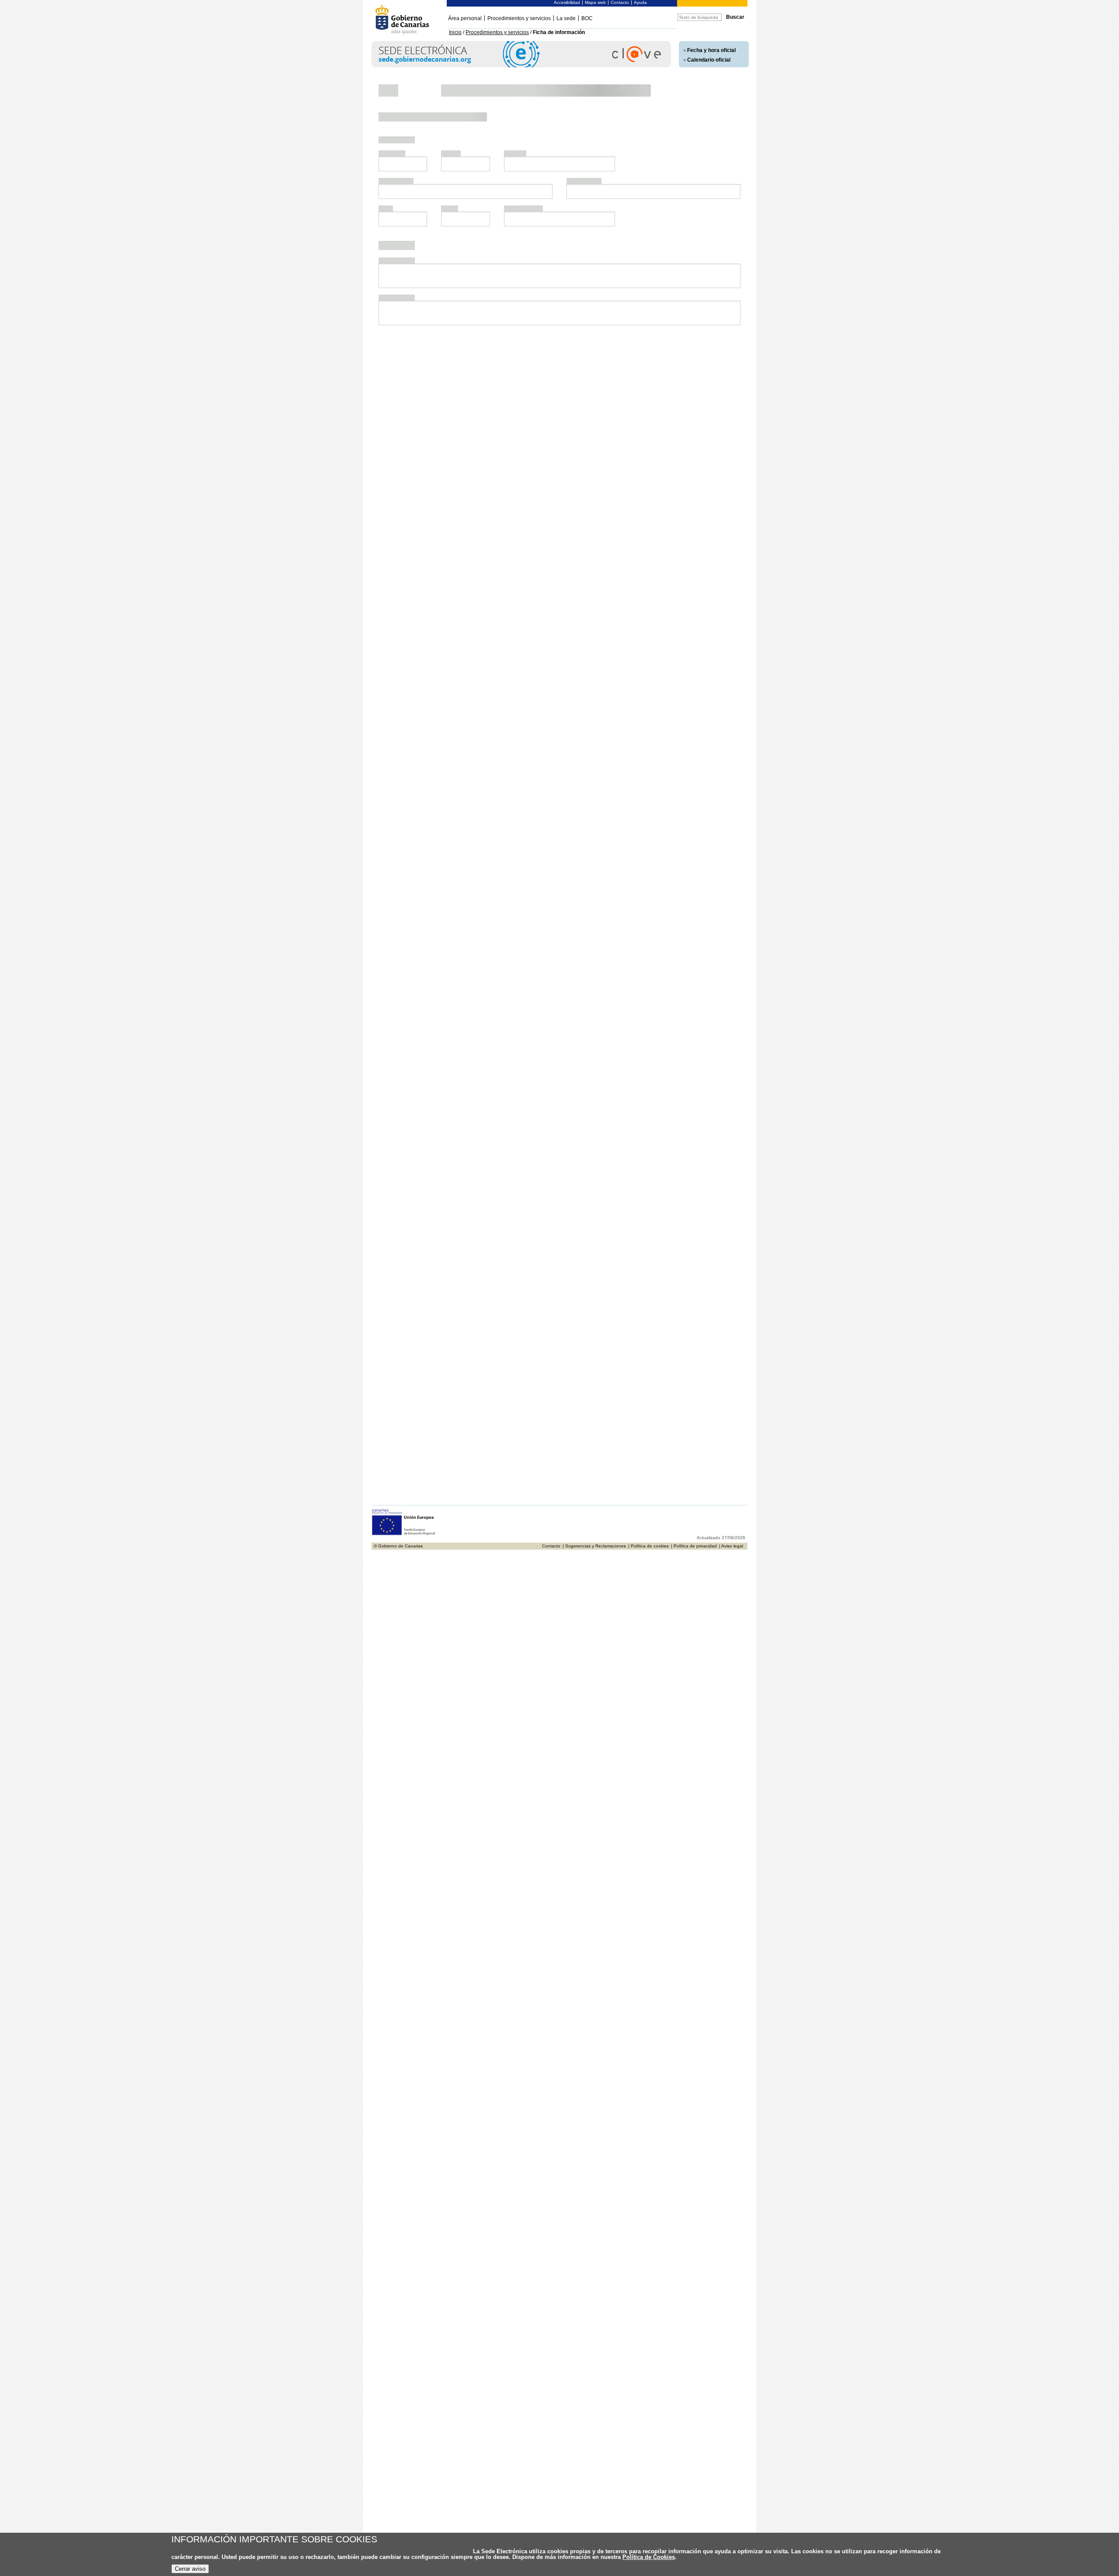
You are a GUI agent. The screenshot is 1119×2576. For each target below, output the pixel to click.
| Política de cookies (648, 1290)
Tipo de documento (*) (401, 284)
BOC (587, 18)
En (443, 998)
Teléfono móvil (462, 348)
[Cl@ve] (521, 66)
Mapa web (595, 2)
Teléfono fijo (398, 348)
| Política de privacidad (694, 1290)
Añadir (390, 683)
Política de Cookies (649, 2557)
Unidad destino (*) (406, 1094)
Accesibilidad (567, 2)
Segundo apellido (647, 318)
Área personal (465, 18)
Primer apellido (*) (526, 318)
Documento (457, 288)
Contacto (620, 2)
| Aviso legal (731, 1290)
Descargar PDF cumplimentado (584, 1213)
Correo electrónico (527, 348)
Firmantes (394, 1029)
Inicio (455, 32)
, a (684, 998)
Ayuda (640, 2)
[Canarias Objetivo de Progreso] (404, 1278)
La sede (566, 18)
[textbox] (409, 302)
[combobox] (409, 302)
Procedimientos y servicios (519, 18)
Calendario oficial (709, 60)
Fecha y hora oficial (711, 50)
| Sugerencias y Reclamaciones (594, 1290)
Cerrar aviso (190, 2569)
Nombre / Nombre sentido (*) (422, 318)
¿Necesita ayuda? (710, 127)
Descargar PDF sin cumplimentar (688, 1213)
